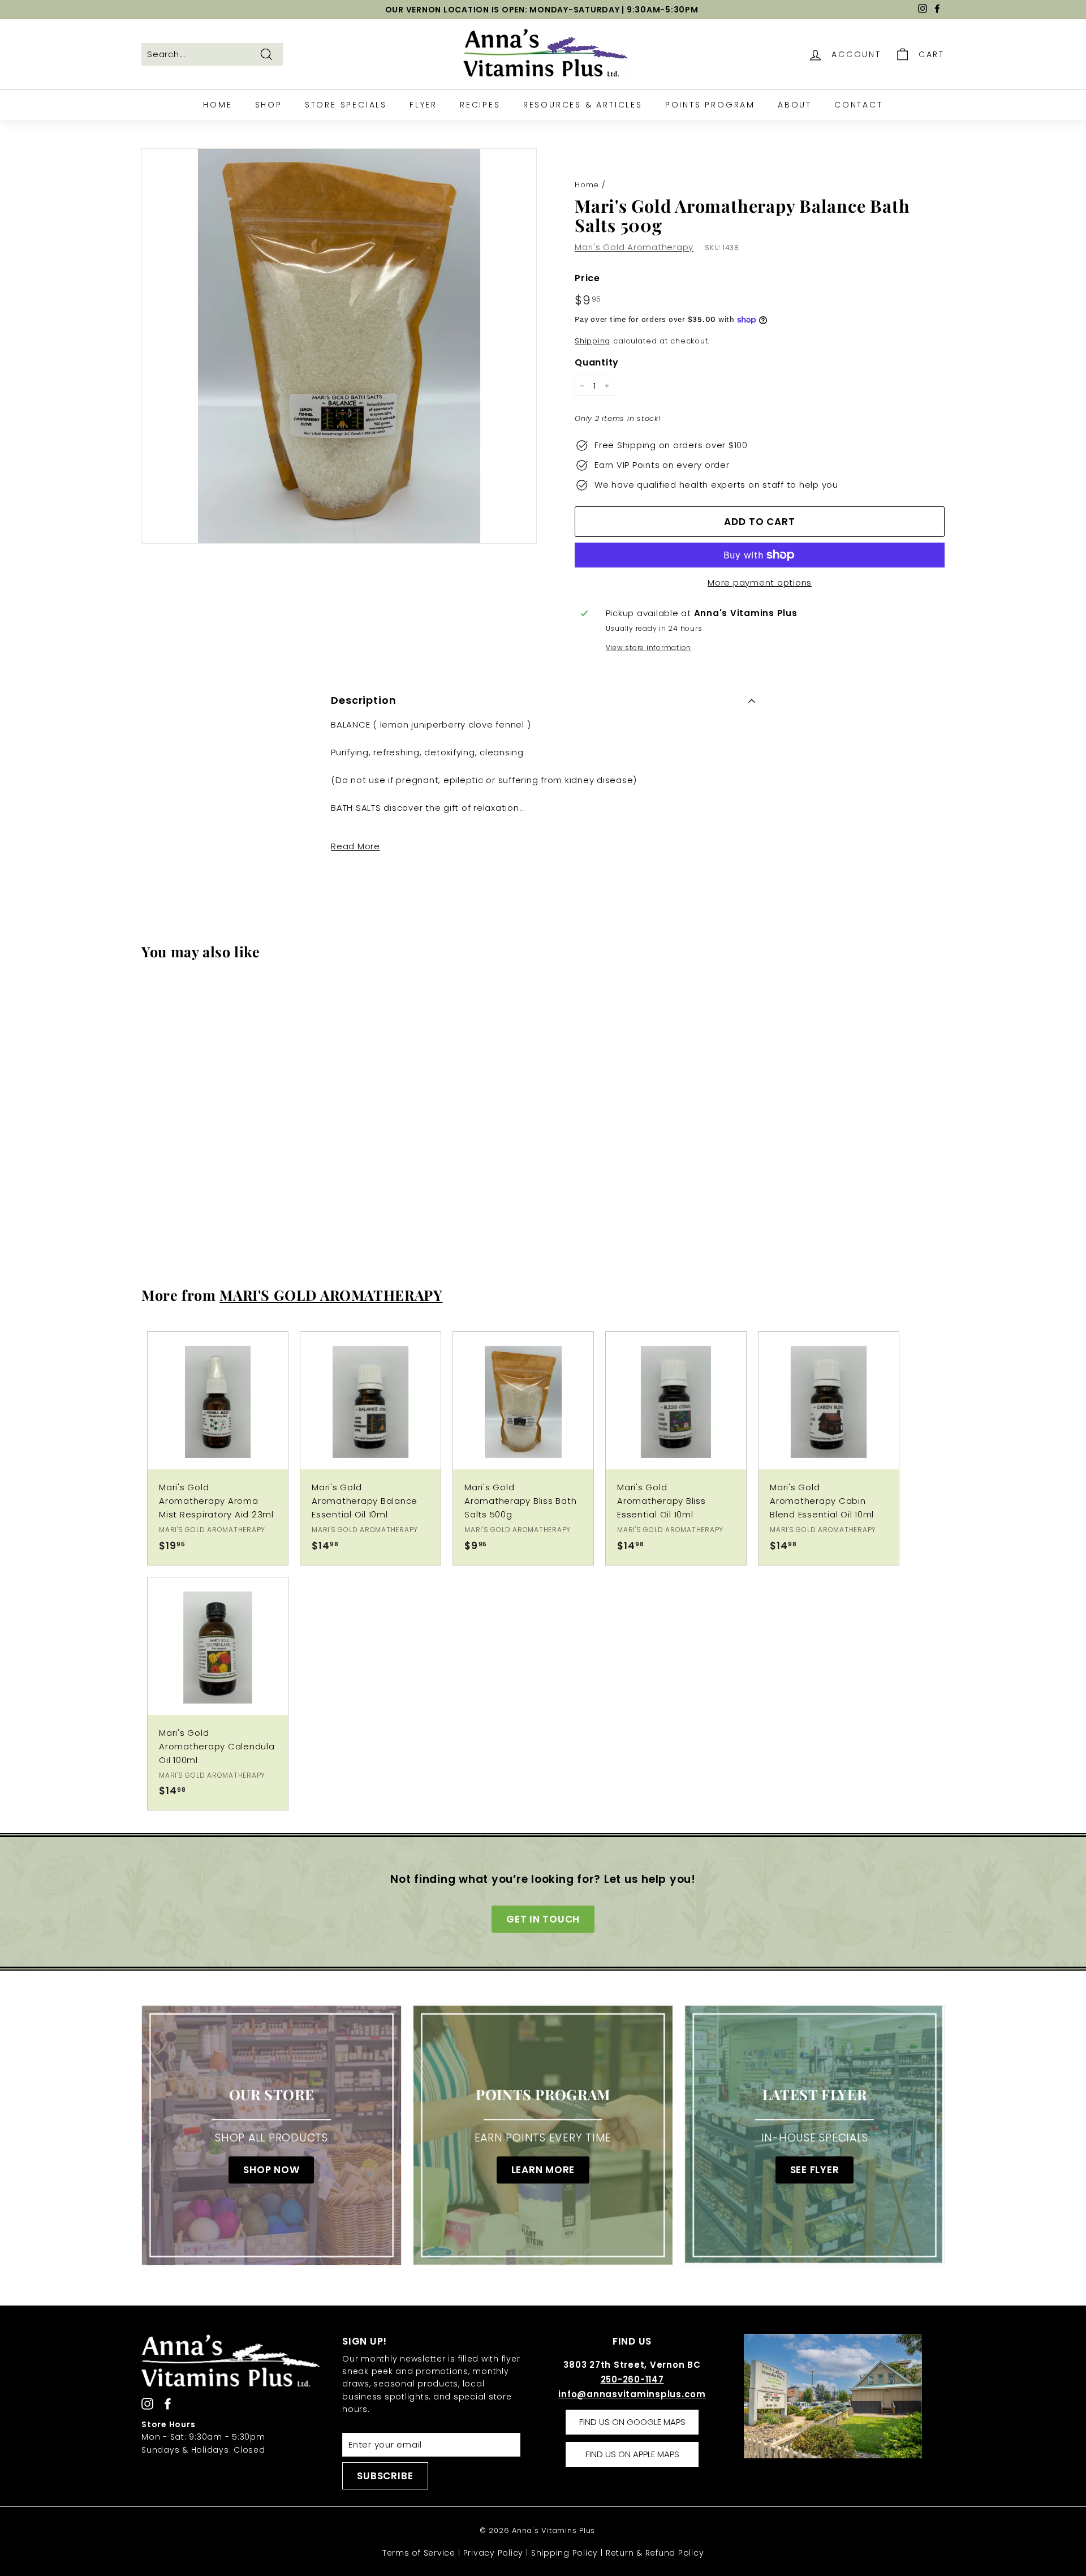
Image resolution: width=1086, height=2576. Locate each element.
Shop (269, 105)
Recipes (480, 105)
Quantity (597, 362)
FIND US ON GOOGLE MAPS (632, 2422)
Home (217, 105)
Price (587, 278)
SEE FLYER (815, 2170)
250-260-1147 (632, 2379)
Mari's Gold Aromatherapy (634, 247)
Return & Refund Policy (655, 2553)
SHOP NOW (271, 2170)
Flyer (423, 105)
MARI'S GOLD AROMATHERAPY (331, 1295)
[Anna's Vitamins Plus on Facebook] (168, 2403)
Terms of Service (419, 2553)
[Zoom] (339, 346)
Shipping (592, 341)
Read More (355, 846)
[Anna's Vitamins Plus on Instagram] (147, 2403)
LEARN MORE (543, 2170)
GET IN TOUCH (543, 1919)
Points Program (710, 105)
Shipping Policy (564, 2553)
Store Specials (346, 105)
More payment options (760, 582)
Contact (859, 105)
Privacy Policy (494, 2553)
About (795, 105)
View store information (649, 648)
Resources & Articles (583, 105)
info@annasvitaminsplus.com (632, 2394)
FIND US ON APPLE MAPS (632, 2454)
